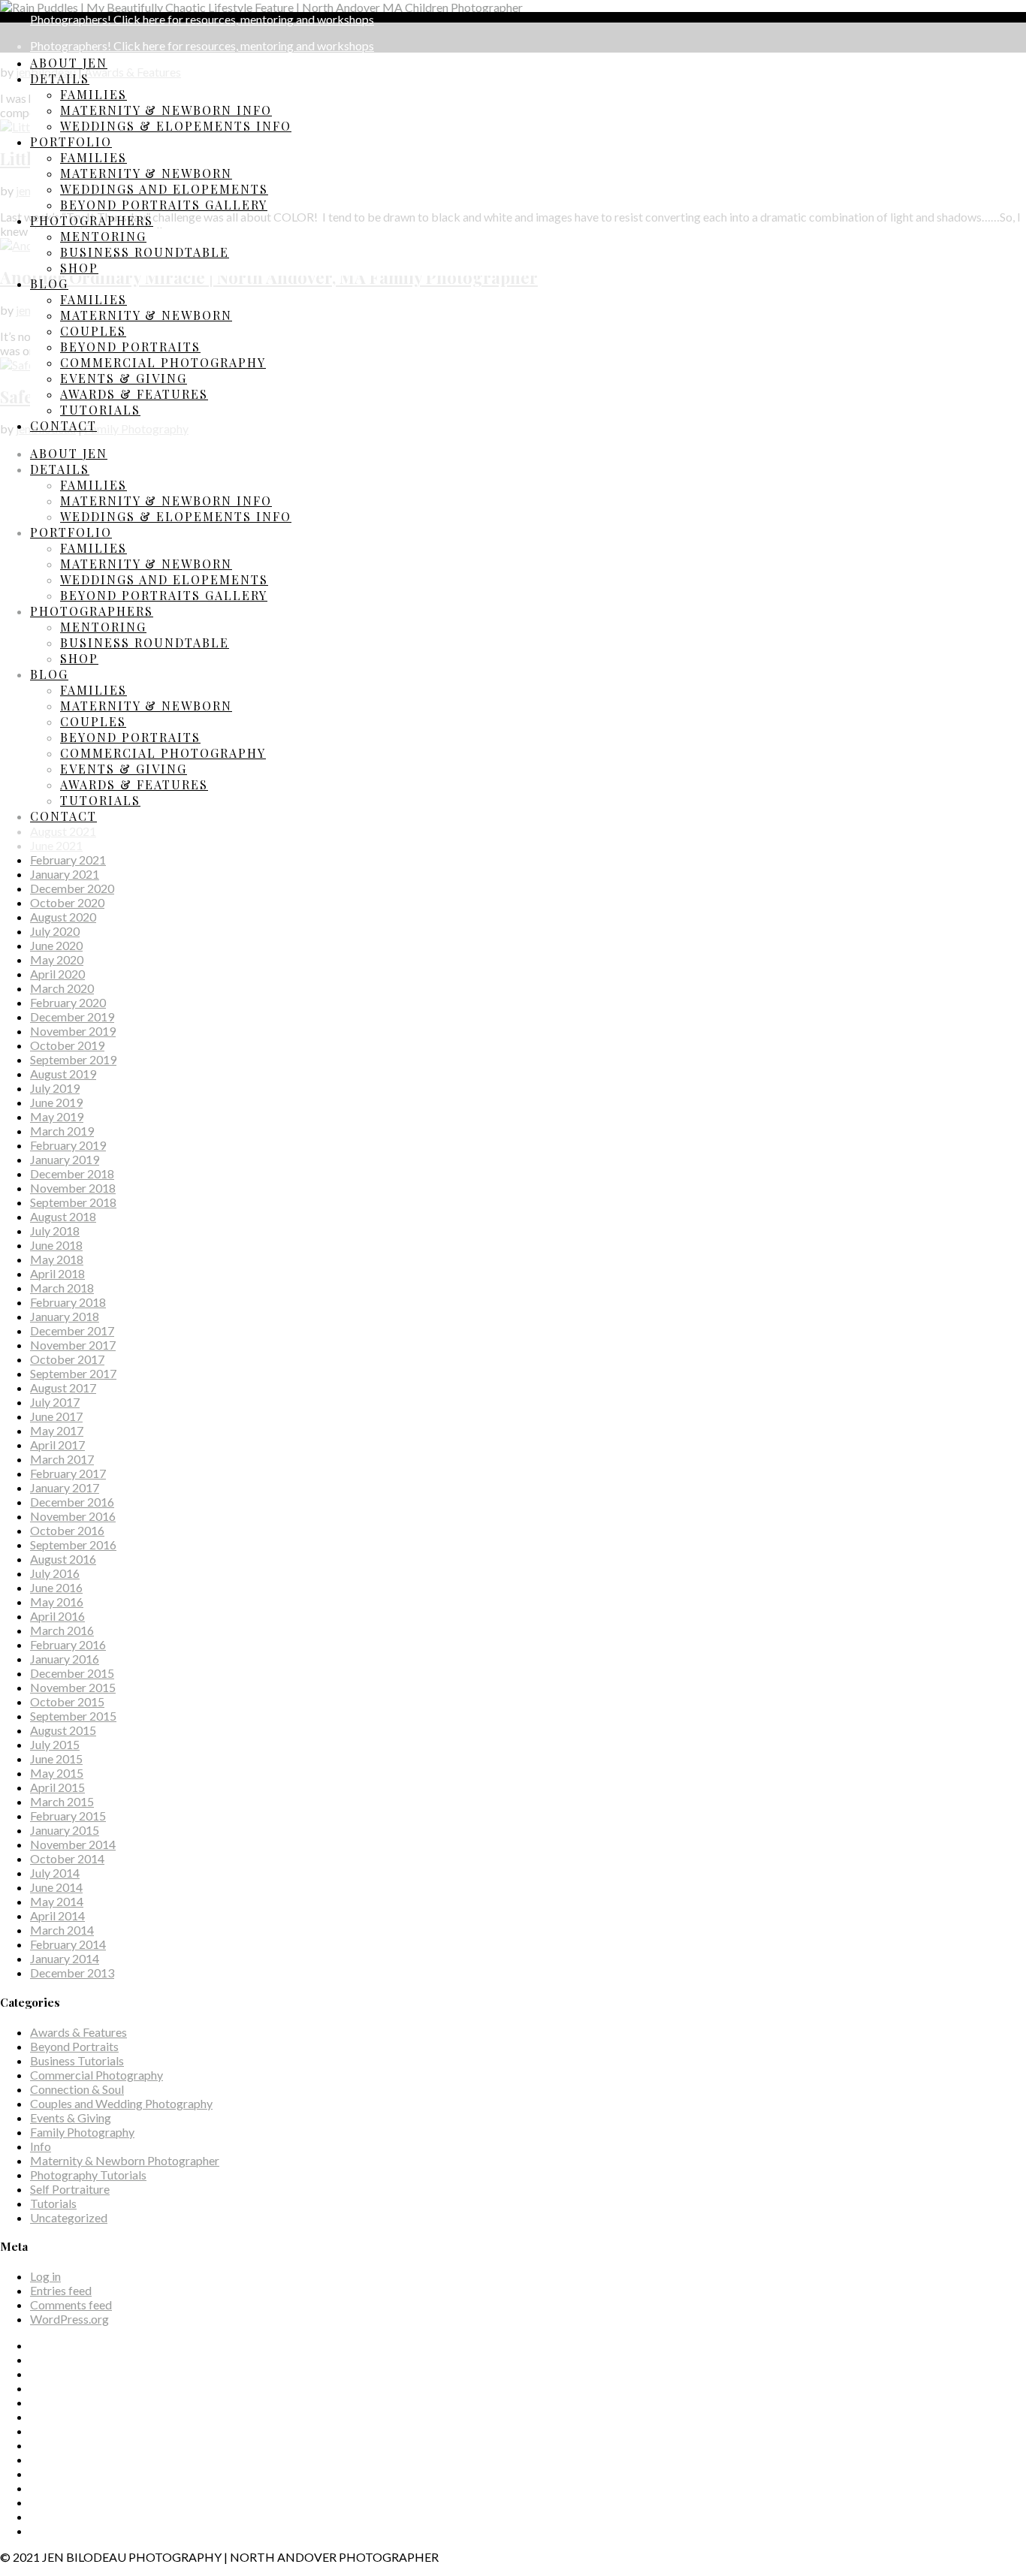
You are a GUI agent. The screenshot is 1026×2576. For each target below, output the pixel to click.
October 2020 (67, 902)
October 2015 (67, 1701)
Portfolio (71, 142)
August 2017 (63, 1388)
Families (94, 94)
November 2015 (73, 1687)
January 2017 (65, 1487)
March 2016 (62, 1630)
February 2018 (68, 1302)
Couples (93, 331)
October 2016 (67, 1530)
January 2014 (65, 1958)
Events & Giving (124, 378)
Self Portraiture (70, 2189)
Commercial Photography (163, 362)
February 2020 (68, 1002)
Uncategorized (69, 2217)
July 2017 (55, 1402)
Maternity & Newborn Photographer (125, 2160)
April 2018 (57, 1273)
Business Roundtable (145, 252)
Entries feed (61, 2290)
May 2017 (57, 1430)
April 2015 (57, 1787)
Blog (49, 284)
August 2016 (63, 1559)
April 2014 (57, 1915)
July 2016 (55, 1573)
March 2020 (62, 988)
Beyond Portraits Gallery (164, 205)
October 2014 (67, 1858)
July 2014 (55, 1873)
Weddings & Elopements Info (176, 126)
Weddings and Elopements (164, 189)
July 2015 (55, 1744)
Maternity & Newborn (146, 173)
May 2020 (57, 959)
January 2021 (65, 874)
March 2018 (62, 1288)
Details (60, 78)
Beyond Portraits (130, 347)
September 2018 (73, 1202)
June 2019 (56, 1102)
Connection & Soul (77, 2089)
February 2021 (68, 860)
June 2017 (56, 1416)
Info (41, 2146)
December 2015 (72, 1673)
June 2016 (56, 1587)
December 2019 (72, 1017)
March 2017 (62, 1459)
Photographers (92, 220)
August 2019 (63, 1074)
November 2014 (73, 1844)
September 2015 (73, 1716)
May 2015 (57, 1773)
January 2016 (65, 1659)
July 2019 (55, 1088)
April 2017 (57, 1445)
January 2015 (65, 1830)
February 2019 (68, 1145)
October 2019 (67, 1045)
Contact (63, 425)
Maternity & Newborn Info (166, 110)
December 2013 (72, 1973)
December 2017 (72, 1330)
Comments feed (71, 2305)
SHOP (79, 268)
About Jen (69, 63)
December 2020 (72, 888)
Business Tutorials (77, 2060)
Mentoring (103, 236)
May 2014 (57, 1901)
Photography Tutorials (88, 2175)
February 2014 (68, 1944)
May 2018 (57, 1259)
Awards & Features (134, 394)
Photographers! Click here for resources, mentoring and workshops (202, 19)
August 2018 (63, 1216)
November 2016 (73, 1516)
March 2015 (62, 1801)
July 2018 (55, 1231)
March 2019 (62, 1131)
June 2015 (56, 1759)
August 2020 (63, 917)
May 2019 (57, 1116)
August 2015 (63, 1730)
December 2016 (72, 1502)
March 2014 (62, 1930)
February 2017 (68, 1473)
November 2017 (73, 1345)
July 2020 (55, 931)
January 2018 (65, 1316)
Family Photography (82, 2132)
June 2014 (56, 1887)
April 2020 (57, 974)
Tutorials (100, 410)
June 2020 (56, 945)
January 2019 (65, 1159)
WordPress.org (69, 2319)
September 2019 (73, 1059)
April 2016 (57, 1616)
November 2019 (73, 1031)
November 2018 (73, 1188)
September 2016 (73, 1544)
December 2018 (72, 1173)
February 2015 (68, 1816)
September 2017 (73, 1373)
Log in (45, 2276)
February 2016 (68, 1644)
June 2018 (56, 1245)
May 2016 (57, 1602)
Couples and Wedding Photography (121, 2103)
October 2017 (67, 1359)
